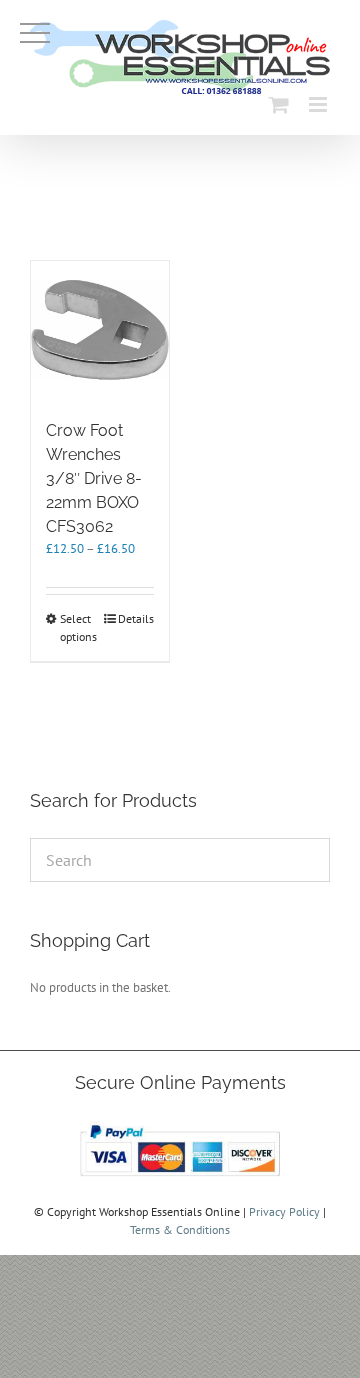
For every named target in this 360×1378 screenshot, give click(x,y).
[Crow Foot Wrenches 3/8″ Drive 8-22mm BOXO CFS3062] (100, 330)
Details (136, 618)
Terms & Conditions (180, 1229)
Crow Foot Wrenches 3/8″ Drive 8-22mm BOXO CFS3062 (94, 478)
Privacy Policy (284, 1211)
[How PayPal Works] (180, 1124)
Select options (78, 627)
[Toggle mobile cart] (279, 104)
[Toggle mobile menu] (319, 104)
